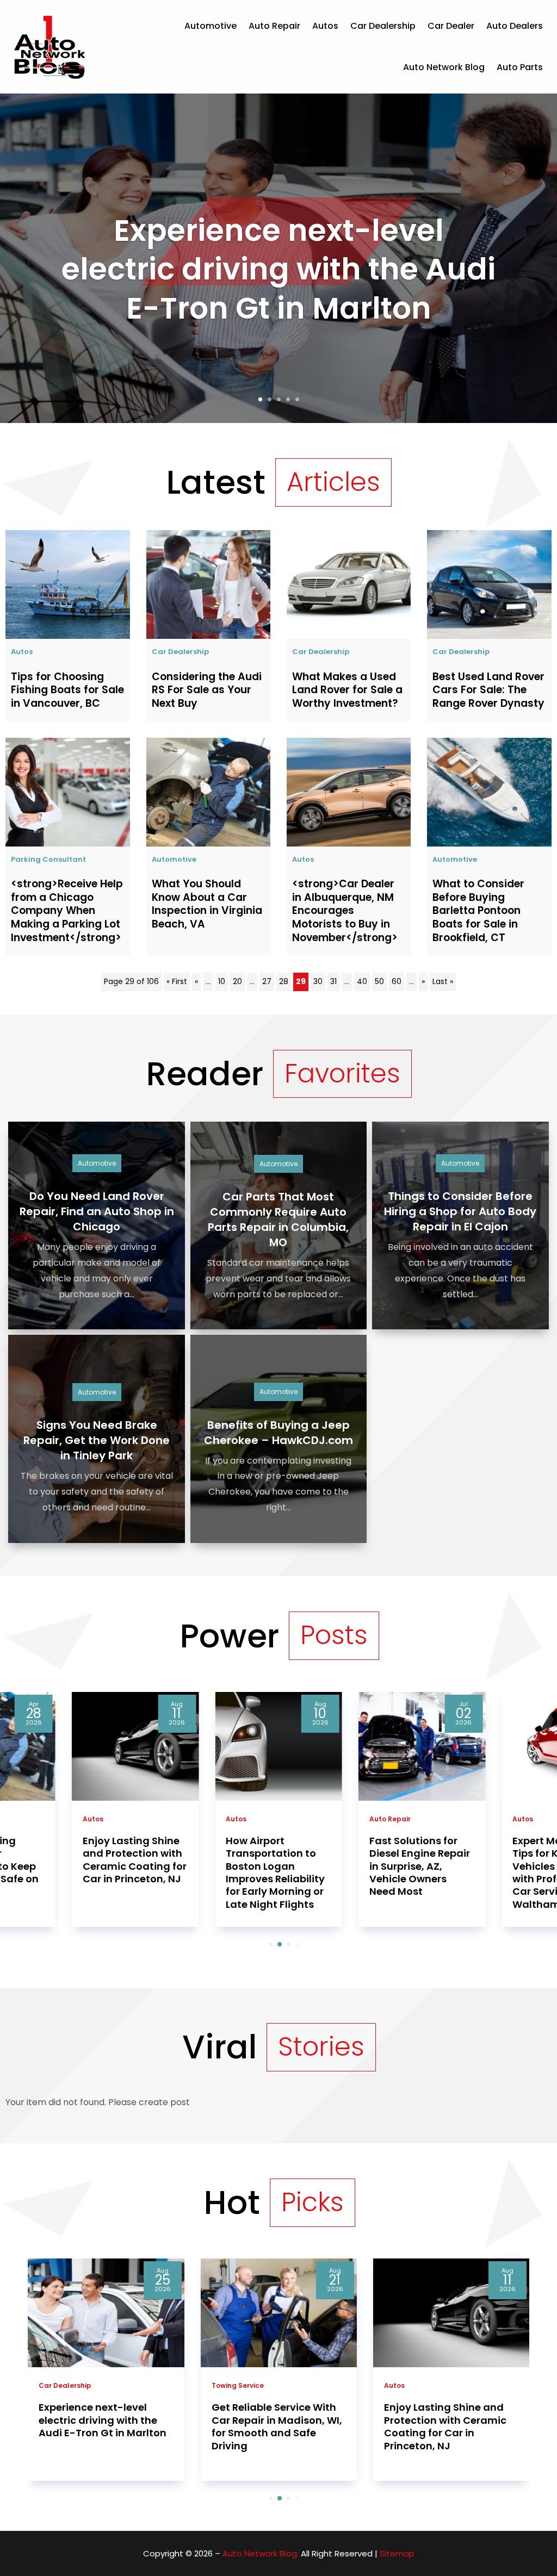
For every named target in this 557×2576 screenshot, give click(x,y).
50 (379, 981)
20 (237, 981)
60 (397, 981)
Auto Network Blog (444, 67)
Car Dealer (451, 26)
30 (318, 981)
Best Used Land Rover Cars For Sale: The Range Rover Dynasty (488, 690)
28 (284, 981)
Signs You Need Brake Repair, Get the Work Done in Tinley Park (97, 1440)
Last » (443, 981)
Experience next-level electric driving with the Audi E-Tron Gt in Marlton (278, 269)
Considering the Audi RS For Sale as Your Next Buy (207, 690)
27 (267, 981)
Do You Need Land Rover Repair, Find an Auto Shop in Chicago (97, 1211)
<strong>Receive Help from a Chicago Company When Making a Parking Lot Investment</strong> (67, 911)
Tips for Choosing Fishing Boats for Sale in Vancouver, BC (67, 690)
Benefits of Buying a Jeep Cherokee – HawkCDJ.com (278, 1433)
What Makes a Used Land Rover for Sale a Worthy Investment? (347, 690)
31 (333, 981)
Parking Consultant (48, 859)
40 (362, 981)
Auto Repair (274, 26)
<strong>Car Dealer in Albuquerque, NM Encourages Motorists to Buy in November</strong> (345, 911)
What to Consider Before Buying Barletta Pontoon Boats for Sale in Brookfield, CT (478, 911)
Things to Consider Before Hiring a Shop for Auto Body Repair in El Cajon (460, 1211)
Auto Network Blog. (261, 2553)
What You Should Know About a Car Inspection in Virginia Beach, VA (207, 904)
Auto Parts (520, 67)
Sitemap (397, 2553)
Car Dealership (383, 26)
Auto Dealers (515, 26)
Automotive (211, 26)
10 (222, 981)
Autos (325, 26)
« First (177, 981)
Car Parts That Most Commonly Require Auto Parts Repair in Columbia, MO (278, 1219)
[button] (262, 1945)
